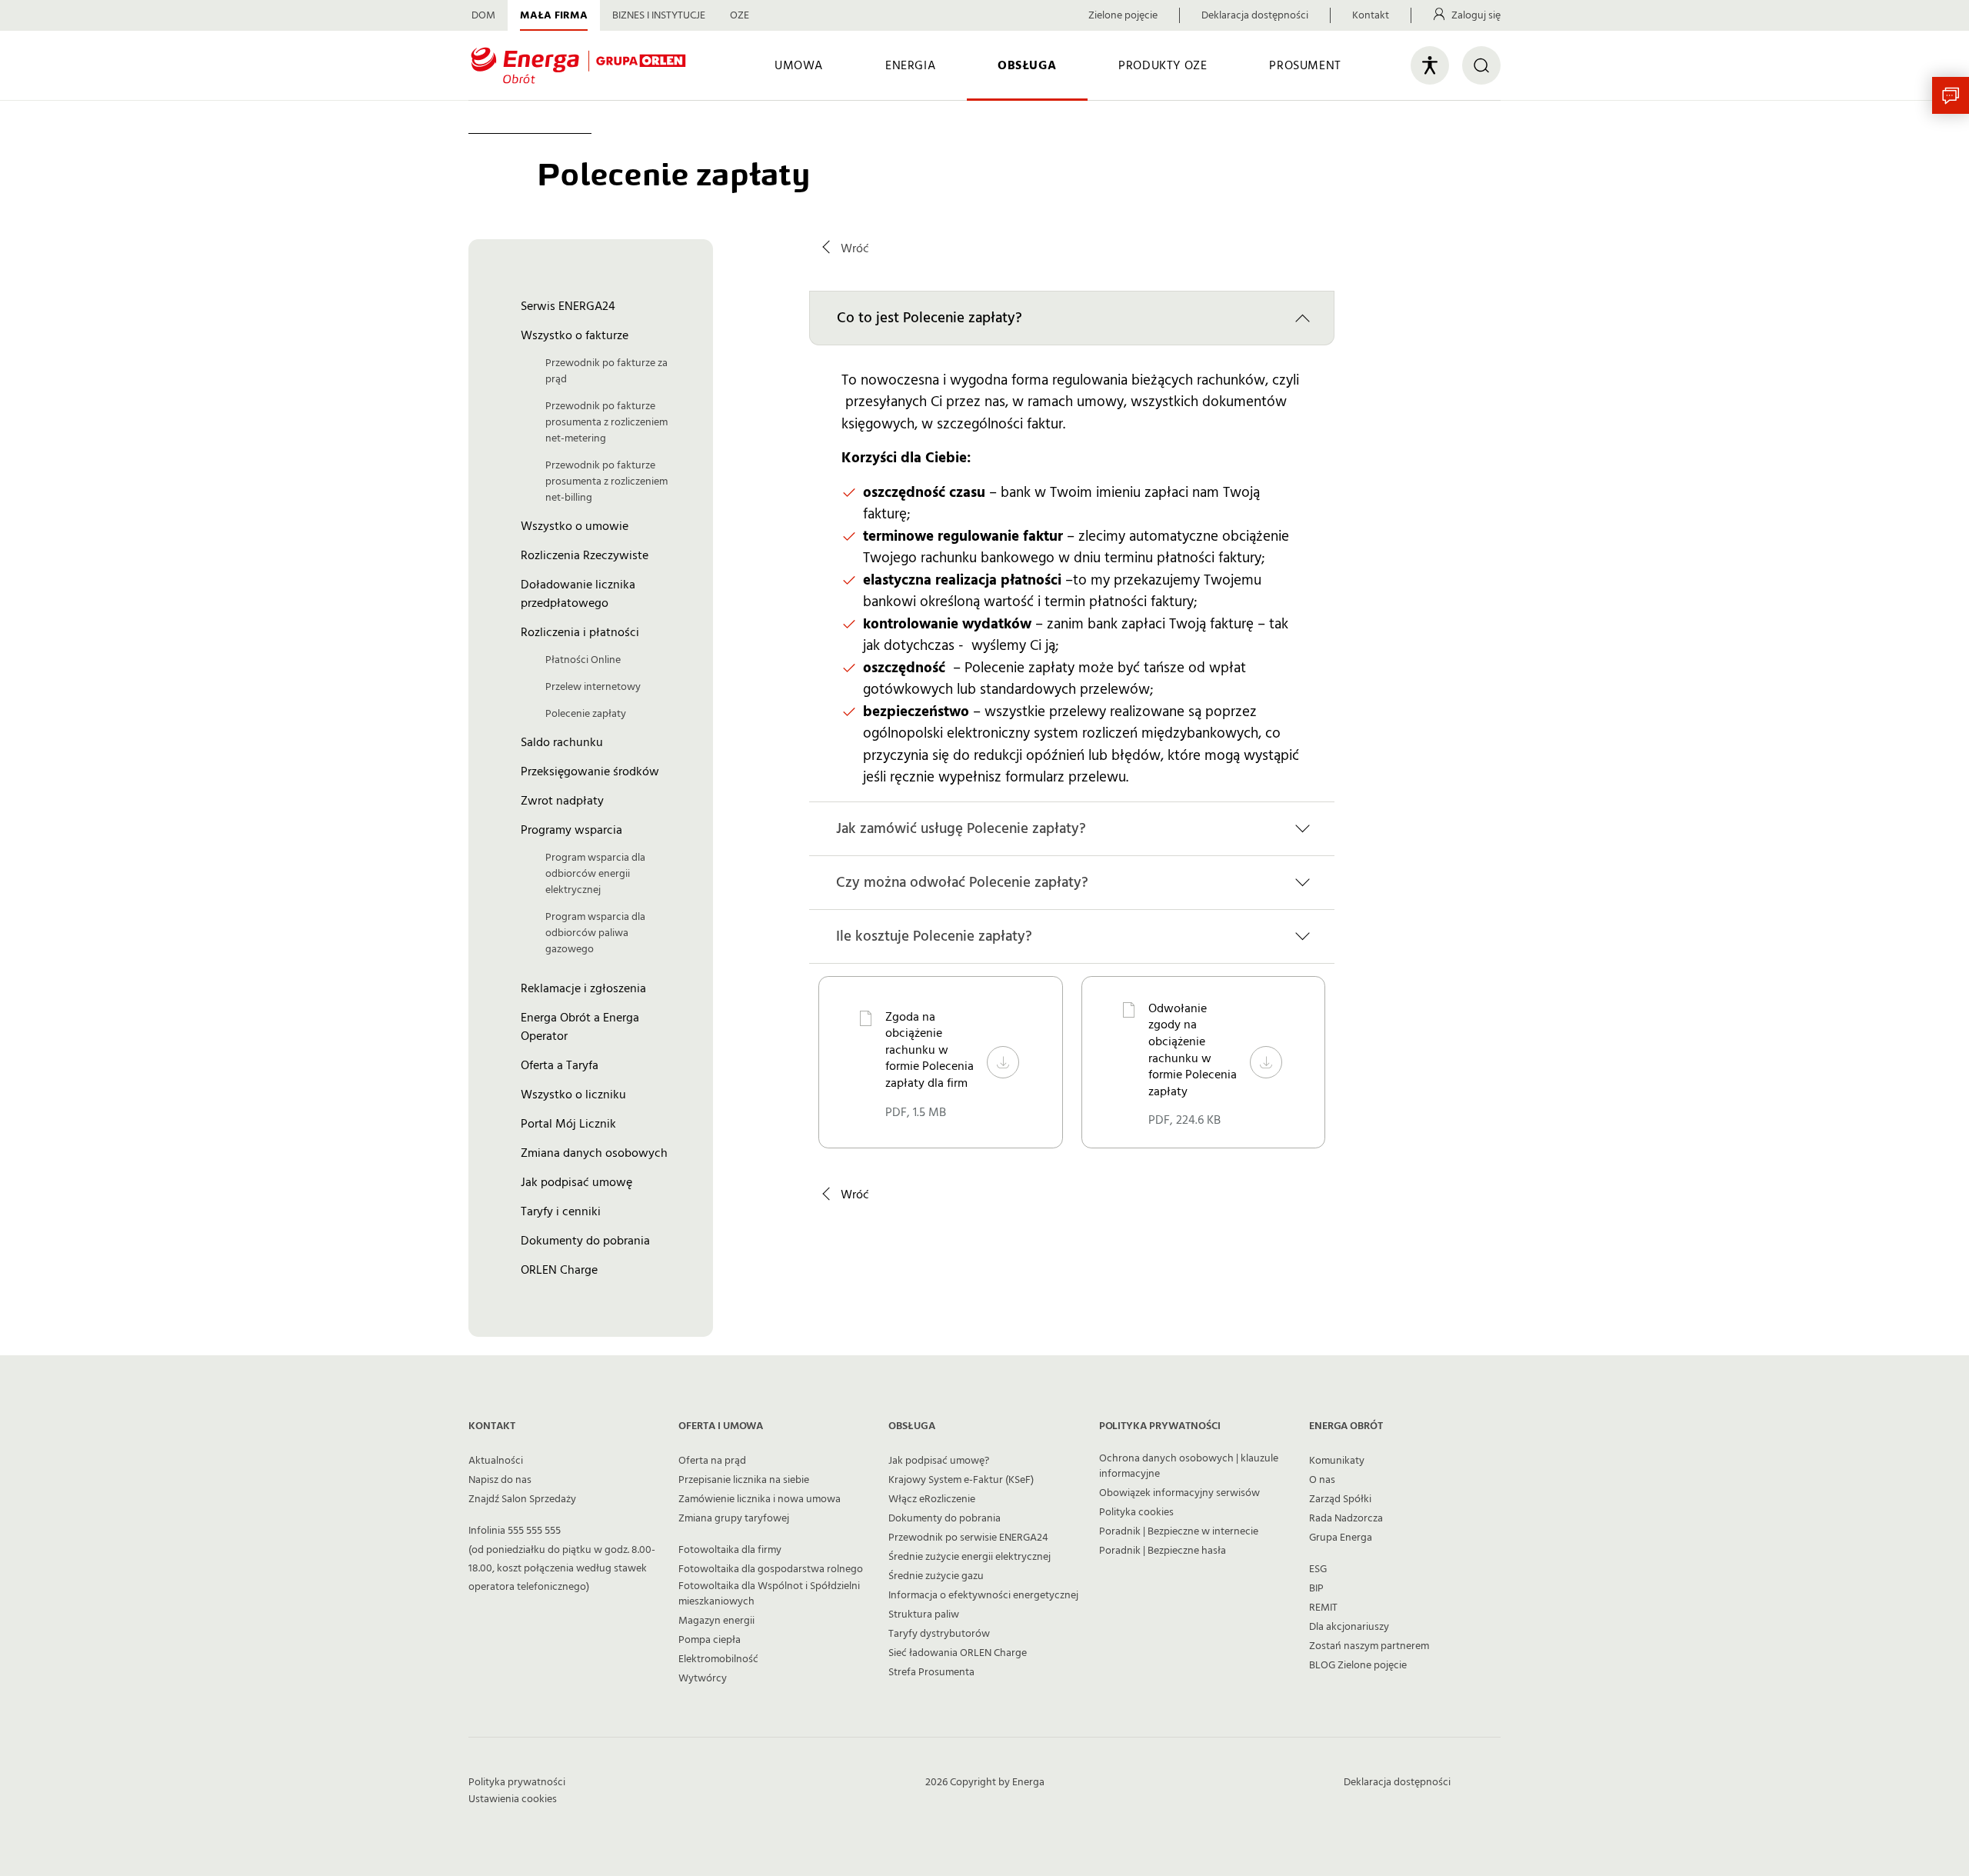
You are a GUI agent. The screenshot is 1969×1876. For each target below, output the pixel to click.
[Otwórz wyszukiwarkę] (1481, 65)
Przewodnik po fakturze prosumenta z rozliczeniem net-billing (606, 481)
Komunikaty (1337, 1461)
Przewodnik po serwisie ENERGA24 (968, 1538)
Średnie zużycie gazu (936, 1576)
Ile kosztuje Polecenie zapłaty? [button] (934, 936)
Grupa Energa (1341, 1538)
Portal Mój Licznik (568, 1124)
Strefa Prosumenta (931, 1672)
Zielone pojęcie (1123, 15)
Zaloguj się (1476, 15)
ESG (1318, 1569)
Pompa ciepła (710, 1640)
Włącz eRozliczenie (932, 1499)
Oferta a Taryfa (560, 1065)
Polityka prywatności (517, 1782)
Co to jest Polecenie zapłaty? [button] (930, 318)
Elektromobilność (718, 1659)
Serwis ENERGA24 (568, 306)
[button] (1951, 95)
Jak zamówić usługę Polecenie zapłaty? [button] (961, 829)
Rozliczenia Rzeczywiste (585, 555)
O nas (1322, 1480)
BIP (1316, 1588)
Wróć (855, 248)
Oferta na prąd (712, 1461)
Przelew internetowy (593, 687)
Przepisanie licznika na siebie (744, 1480)
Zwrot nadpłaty (562, 801)
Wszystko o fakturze (575, 335)
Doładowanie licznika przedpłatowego (578, 594)
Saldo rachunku (562, 742)
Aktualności (496, 1461)
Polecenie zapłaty (586, 714)
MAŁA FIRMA (554, 15)
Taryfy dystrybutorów (939, 1634)
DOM (483, 15)
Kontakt (1371, 15)
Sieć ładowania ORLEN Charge (958, 1653)
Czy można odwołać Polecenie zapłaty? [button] (962, 883)
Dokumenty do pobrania (585, 1241)
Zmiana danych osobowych (594, 1153)
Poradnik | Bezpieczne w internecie (1179, 1531)
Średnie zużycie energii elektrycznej (970, 1557)
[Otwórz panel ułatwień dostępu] (1430, 65)
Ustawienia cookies (513, 1799)
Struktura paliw (924, 1614)
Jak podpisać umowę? (939, 1461)
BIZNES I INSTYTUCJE (659, 15)
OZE (740, 15)
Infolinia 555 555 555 (515, 1531)
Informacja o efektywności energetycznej (983, 1595)
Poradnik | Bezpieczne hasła (1163, 1551)
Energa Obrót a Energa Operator (580, 1027)
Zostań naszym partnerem (1369, 1646)
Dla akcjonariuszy (1349, 1627)
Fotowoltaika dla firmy (730, 1550)
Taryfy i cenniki (561, 1211)
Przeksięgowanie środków (590, 771)
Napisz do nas (500, 1480)
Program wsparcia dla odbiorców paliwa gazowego (595, 933)
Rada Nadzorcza (1346, 1518)
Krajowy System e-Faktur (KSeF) (961, 1480)
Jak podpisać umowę (576, 1182)
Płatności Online (583, 660)
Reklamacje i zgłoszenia (583, 988)
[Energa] (578, 66)
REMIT (1323, 1608)
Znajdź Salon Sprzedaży (522, 1499)
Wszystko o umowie (575, 526)
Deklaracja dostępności (1255, 15)
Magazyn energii (716, 1621)
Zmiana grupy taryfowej (734, 1518)
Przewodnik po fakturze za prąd (606, 371)
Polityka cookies (1136, 1512)
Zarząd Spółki (1340, 1499)
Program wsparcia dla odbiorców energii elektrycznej (595, 874)
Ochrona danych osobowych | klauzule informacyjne (1189, 1466)
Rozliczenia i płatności (580, 632)
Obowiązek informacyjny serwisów (1179, 1493)
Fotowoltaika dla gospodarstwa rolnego (771, 1569)
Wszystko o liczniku (573, 1095)
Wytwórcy (703, 1678)
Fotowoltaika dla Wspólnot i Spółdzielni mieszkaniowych (769, 1594)
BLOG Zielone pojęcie (1358, 1665)
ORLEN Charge (559, 1270)
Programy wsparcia (571, 830)
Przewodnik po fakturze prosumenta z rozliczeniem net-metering (606, 422)
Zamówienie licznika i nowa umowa (760, 1499)
